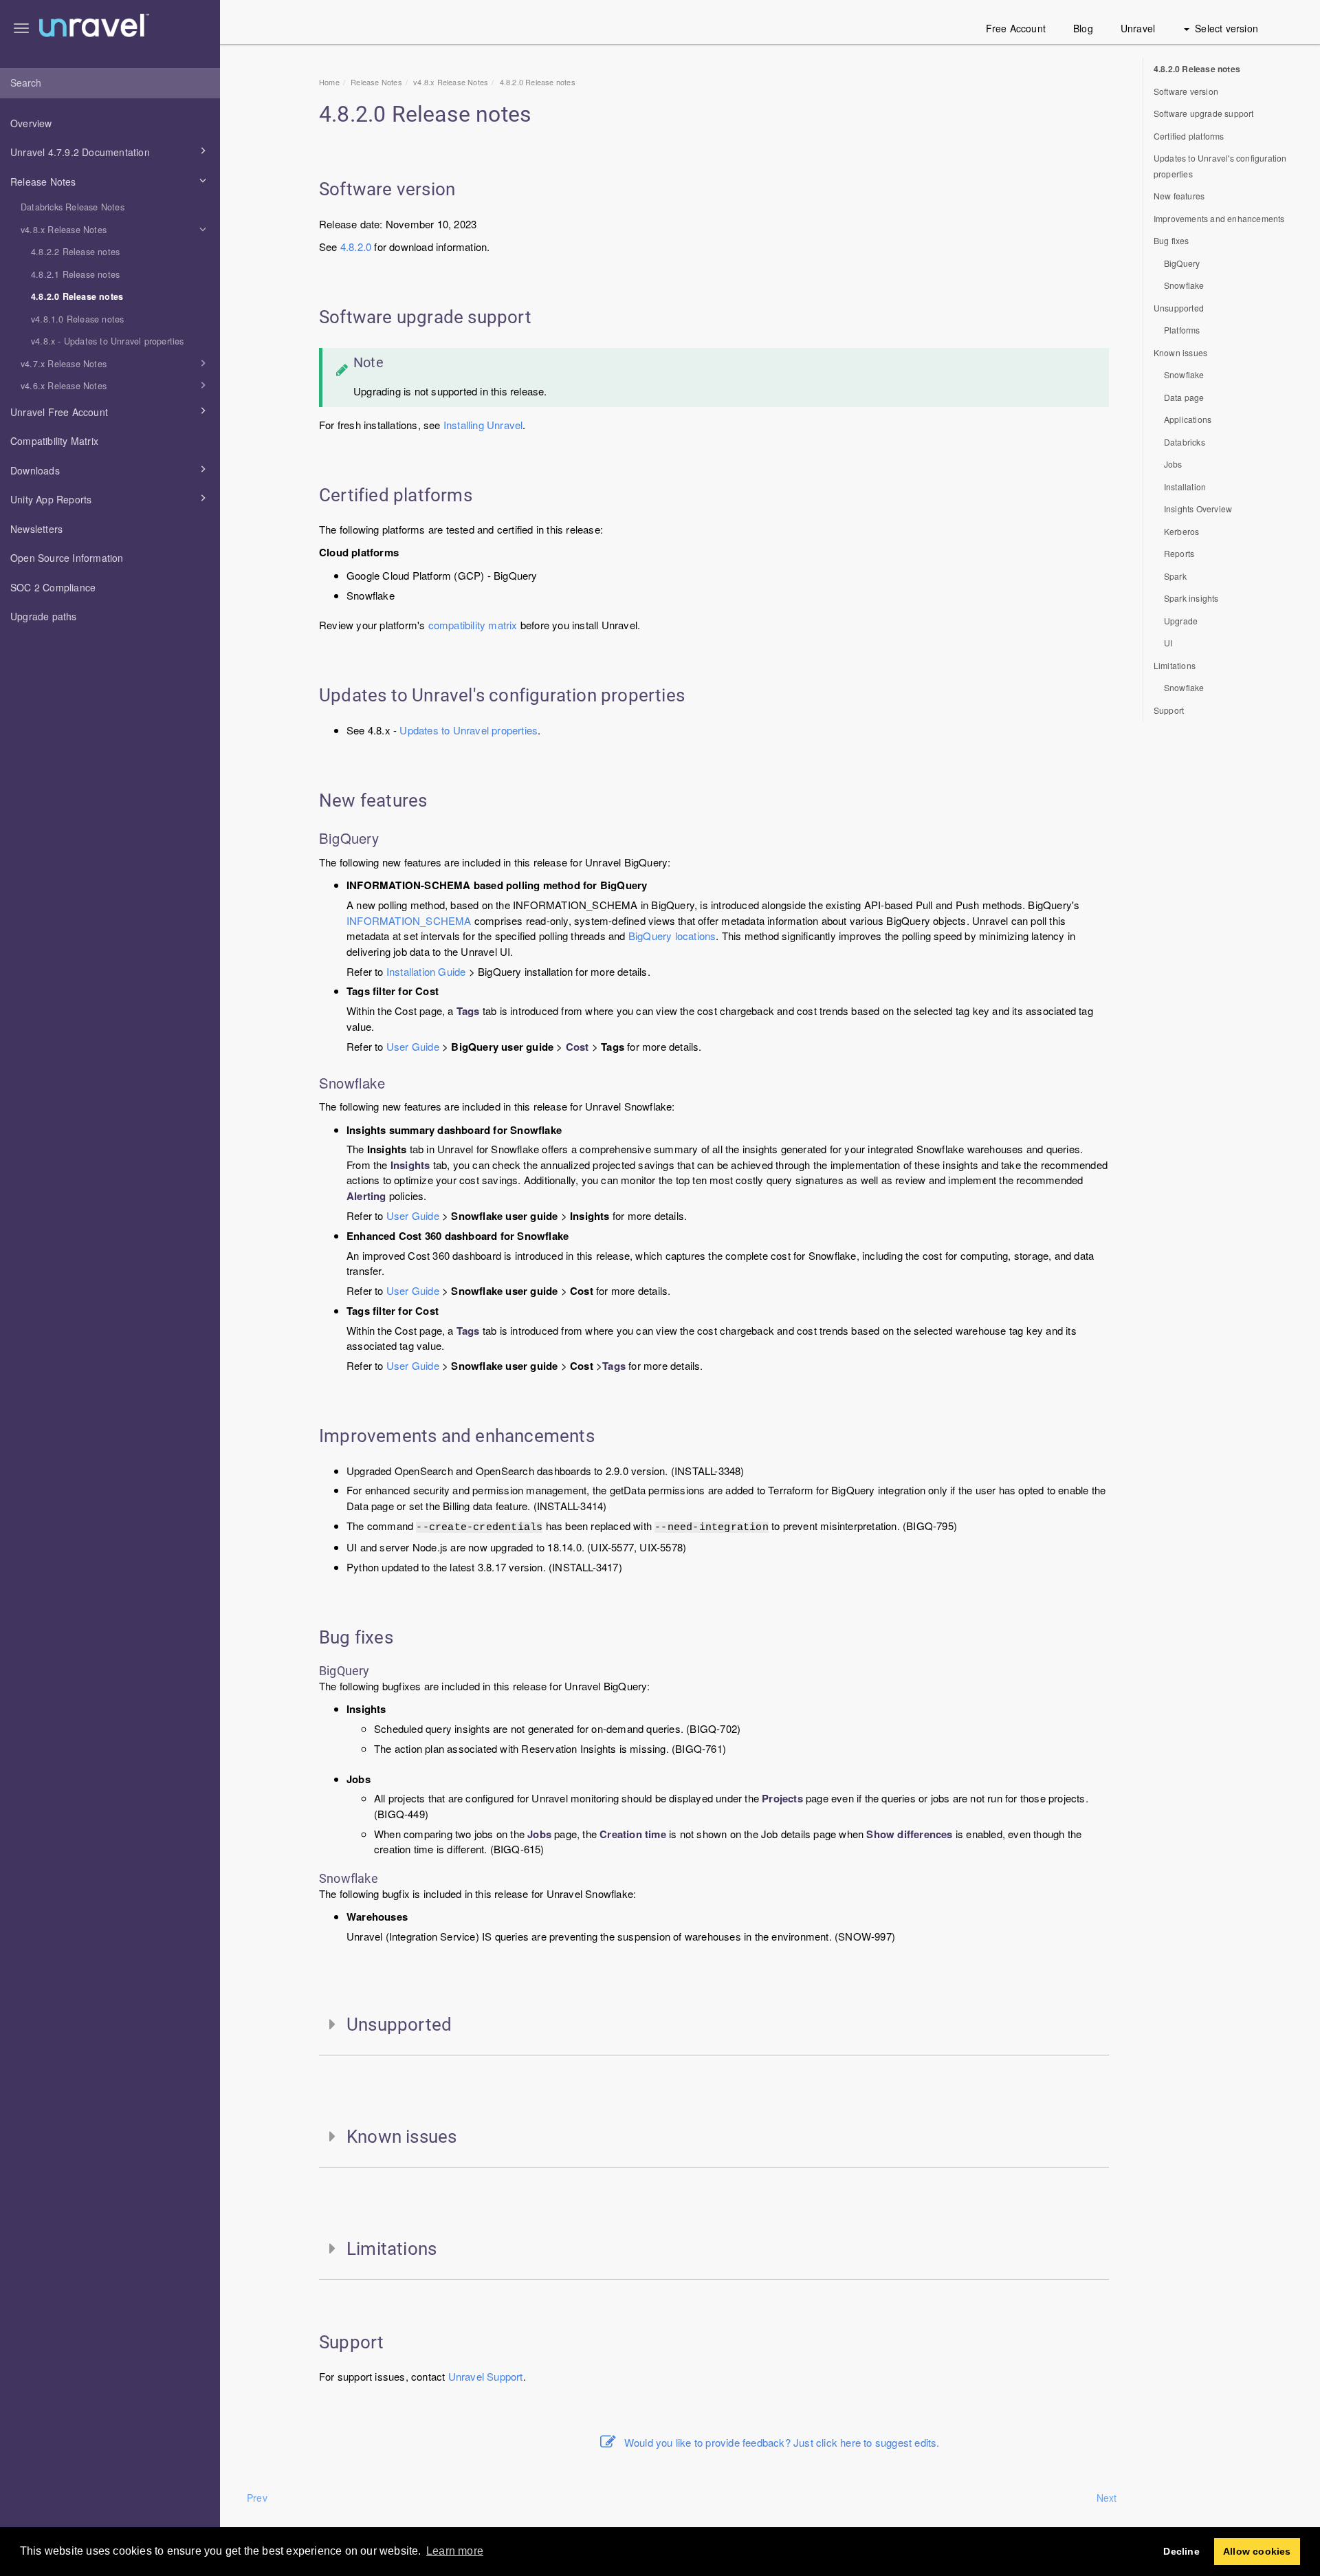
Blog (1083, 28)
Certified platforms (1189, 136)
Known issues (1180, 352)
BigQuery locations (672, 936)
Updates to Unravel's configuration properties (1220, 166)
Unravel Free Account (59, 412)
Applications (1188, 419)
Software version (1186, 91)
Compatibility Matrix (54, 441)
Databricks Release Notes (73, 207)
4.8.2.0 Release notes (77, 296)
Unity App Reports (51, 499)
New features (1179, 196)
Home (329, 82)
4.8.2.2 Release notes (75, 252)
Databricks (1185, 442)
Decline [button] (1181, 2551)
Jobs (1173, 464)
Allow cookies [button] (1257, 2551)
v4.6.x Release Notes (64, 386)
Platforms (1182, 330)
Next (1107, 2498)
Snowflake (1184, 285)
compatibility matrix (473, 625)
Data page (1184, 397)
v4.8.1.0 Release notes (77, 319)
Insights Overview (1198, 509)
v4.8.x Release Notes (64, 230)
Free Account (1016, 28)
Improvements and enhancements (1219, 218)
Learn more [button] (455, 2551)
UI (1168, 643)
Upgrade (1181, 621)
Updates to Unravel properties (469, 730)
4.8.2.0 (356, 247)
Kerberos (1182, 531)
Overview (31, 123)
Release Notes (43, 182)
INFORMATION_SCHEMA (409, 920)
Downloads (35, 470)
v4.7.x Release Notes (64, 364)
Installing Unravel (483, 425)
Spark (1175, 576)
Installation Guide (426, 971)
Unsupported (1179, 308)
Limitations (1175, 665)
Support (505, 2376)
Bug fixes (1171, 240)
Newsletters (36, 529)
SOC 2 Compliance (53, 587)
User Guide (413, 1046)
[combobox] (110, 83)
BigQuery (1182, 263)
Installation (1185, 487)
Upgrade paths (44, 616)
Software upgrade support (1204, 113)
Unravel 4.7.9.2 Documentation (80, 152)
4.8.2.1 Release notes (75, 274)
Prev (257, 2498)
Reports (1179, 553)
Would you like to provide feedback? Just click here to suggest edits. (782, 2442)
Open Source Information (67, 558)
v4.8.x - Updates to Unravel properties (108, 341)
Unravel (1138, 28)
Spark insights (1191, 598)
